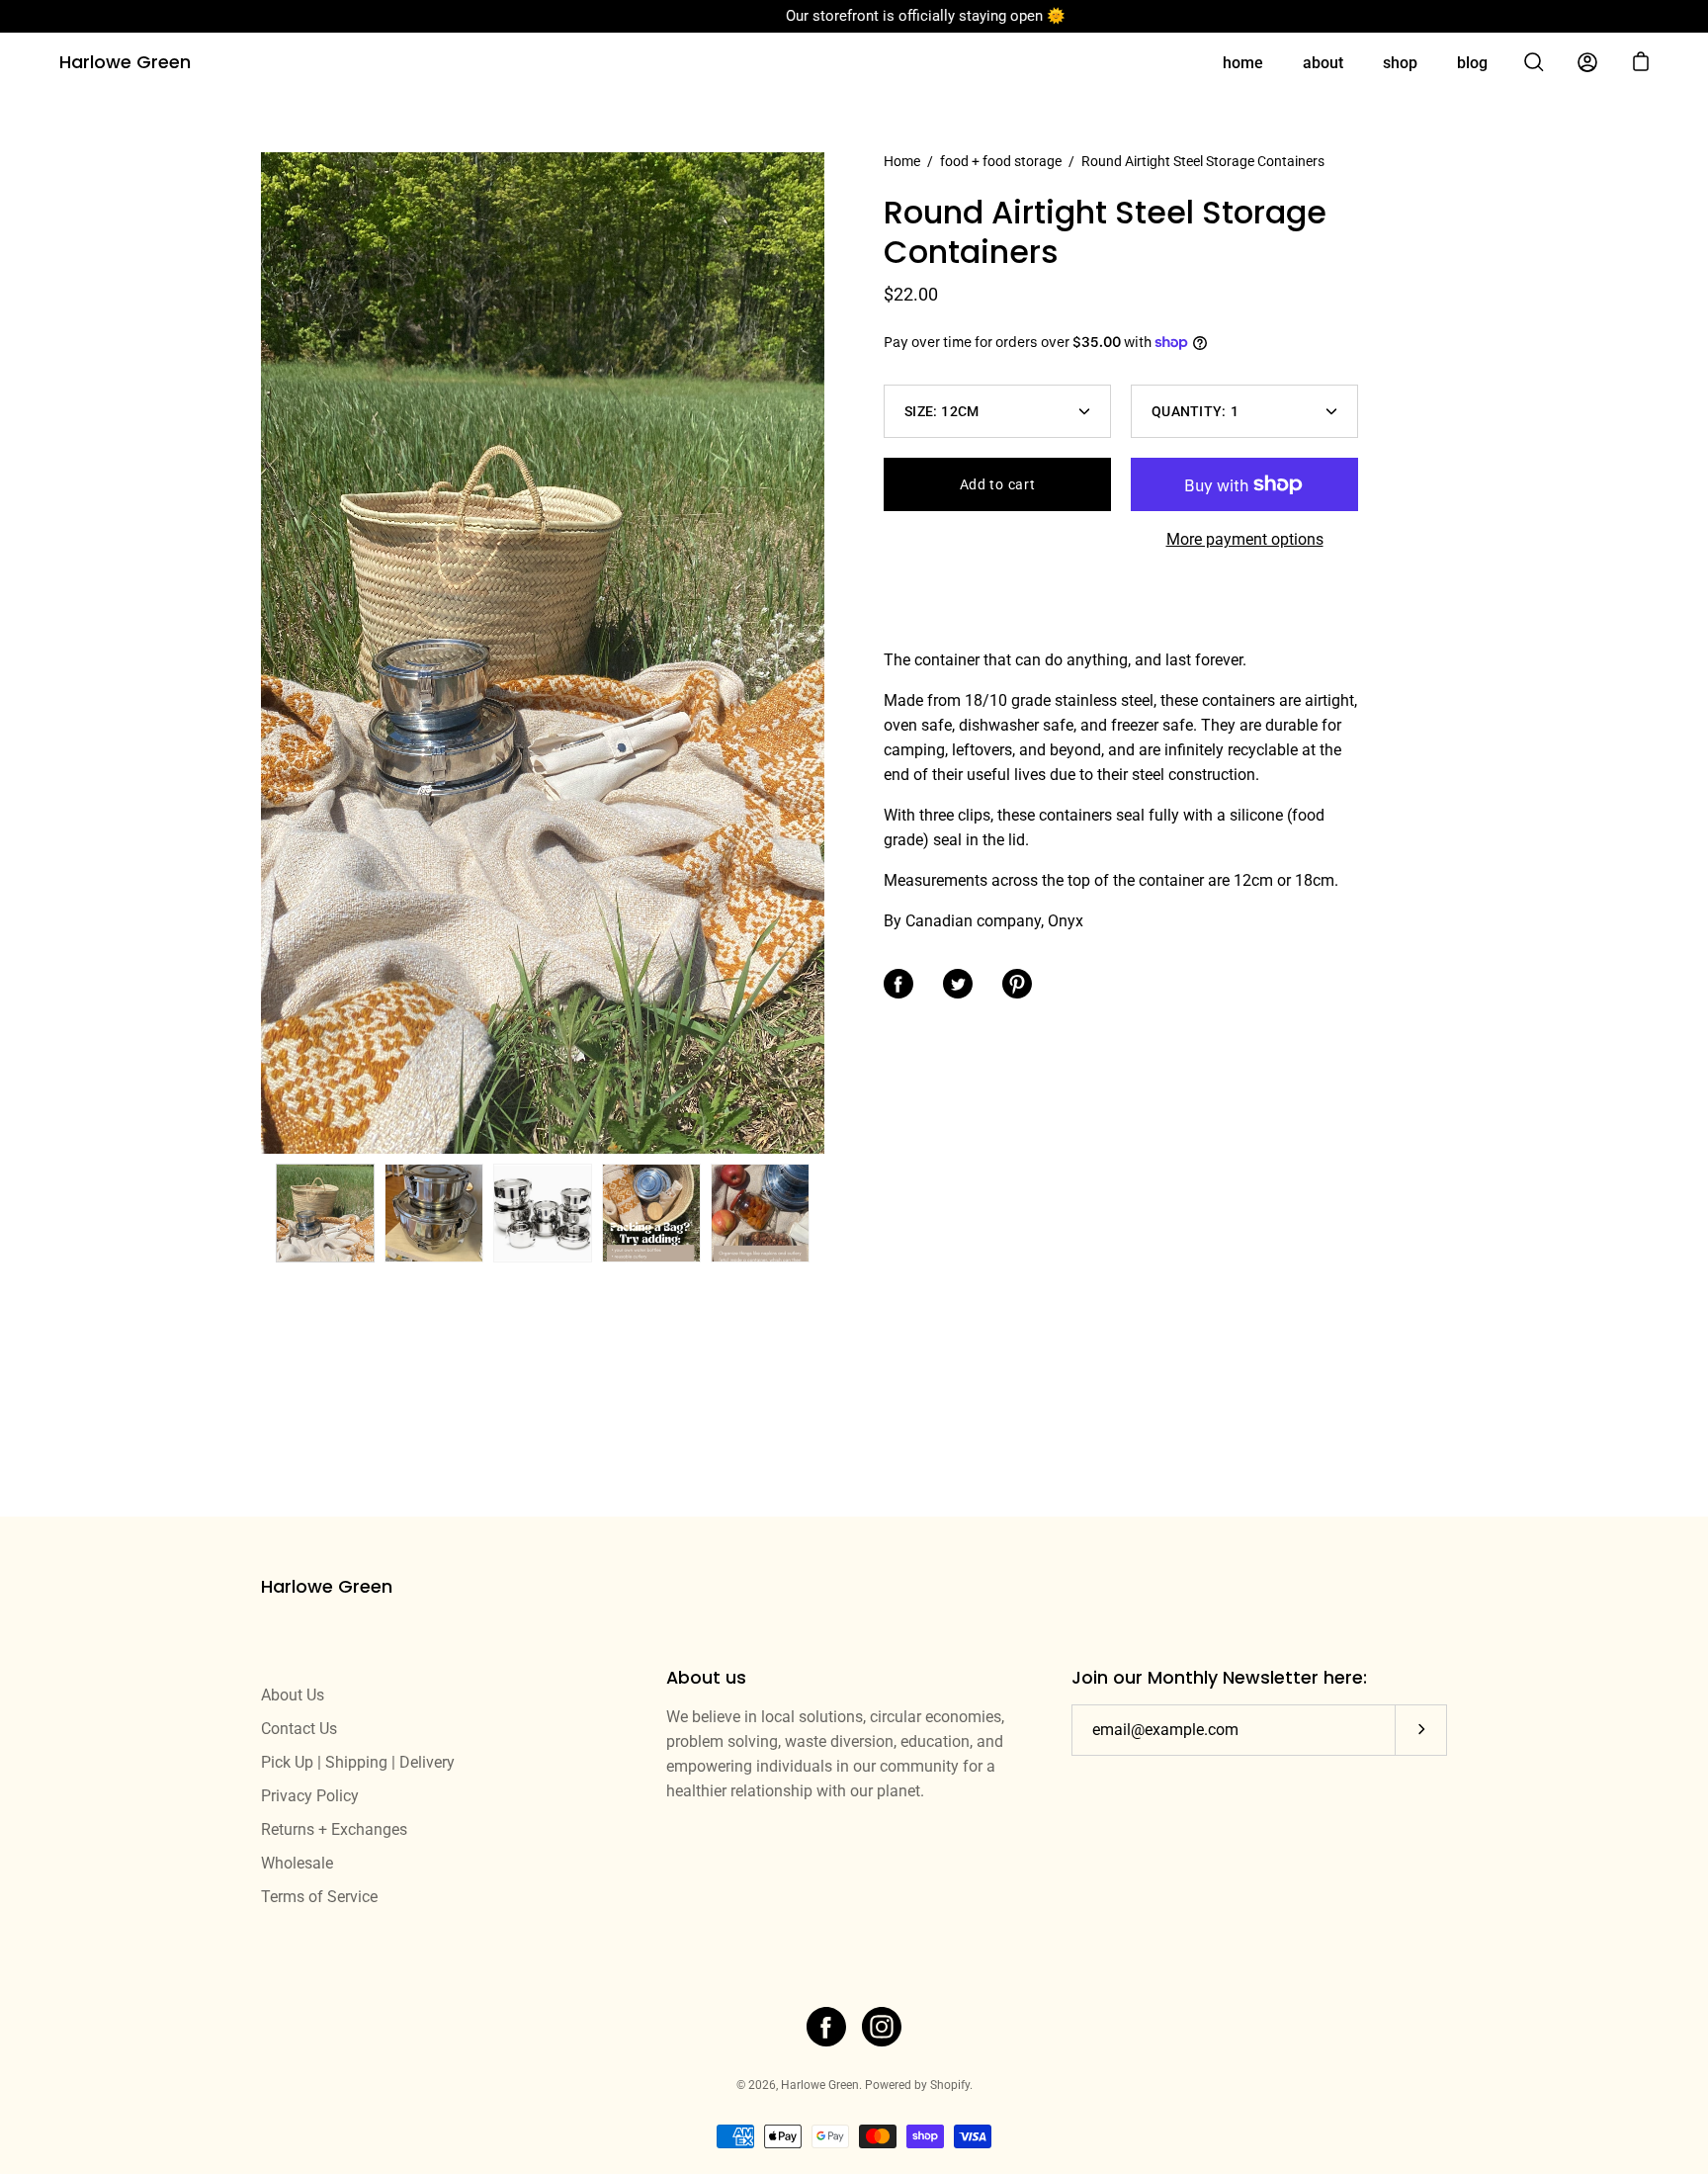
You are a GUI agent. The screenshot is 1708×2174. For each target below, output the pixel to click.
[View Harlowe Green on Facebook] (826, 2027)
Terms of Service (319, 1897)
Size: (942, 411)
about (1323, 63)
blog (1472, 63)
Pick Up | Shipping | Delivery (358, 1762)
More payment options (1245, 539)
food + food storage (1001, 161)
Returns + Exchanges (334, 1829)
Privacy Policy (310, 1796)
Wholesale (297, 1863)
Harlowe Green (125, 63)
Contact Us (299, 1729)
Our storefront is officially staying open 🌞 (854, 16)
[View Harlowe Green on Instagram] (882, 2027)
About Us (293, 1695)
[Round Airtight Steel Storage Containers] (325, 1213)
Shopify (950, 2085)
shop (1400, 63)
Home (902, 161)
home (1243, 63)
